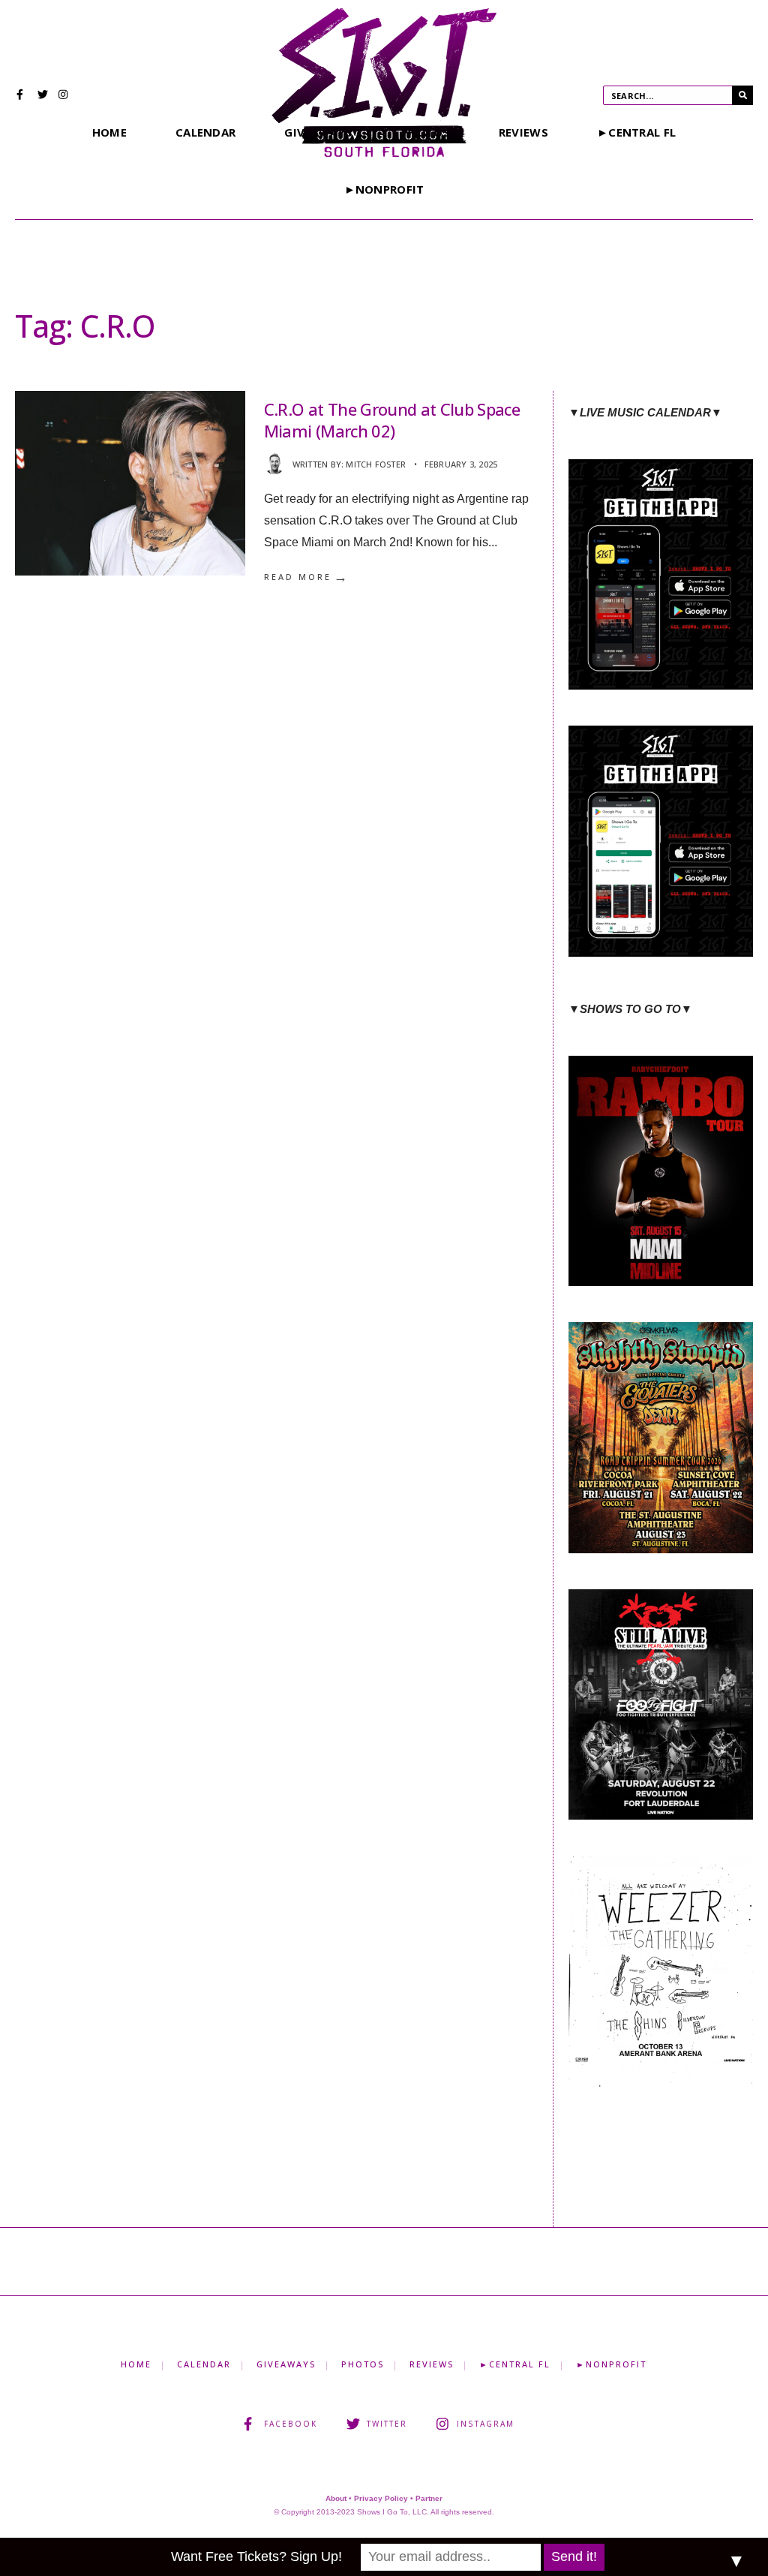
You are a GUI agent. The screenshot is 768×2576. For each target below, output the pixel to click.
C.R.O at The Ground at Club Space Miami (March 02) (392, 420)
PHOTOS (363, 2364)
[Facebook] (22, 96)
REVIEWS (523, 132)
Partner (429, 2498)
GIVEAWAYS (286, 2364)
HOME (109, 132)
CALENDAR (205, 132)
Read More (307, 577)
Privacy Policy (381, 2498)
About (336, 2498)
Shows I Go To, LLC (392, 2512)
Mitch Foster (376, 464)
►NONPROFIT (384, 189)
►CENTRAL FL (636, 132)
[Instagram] (64, 96)
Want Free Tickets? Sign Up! (256, 2556)
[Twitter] (43, 96)
